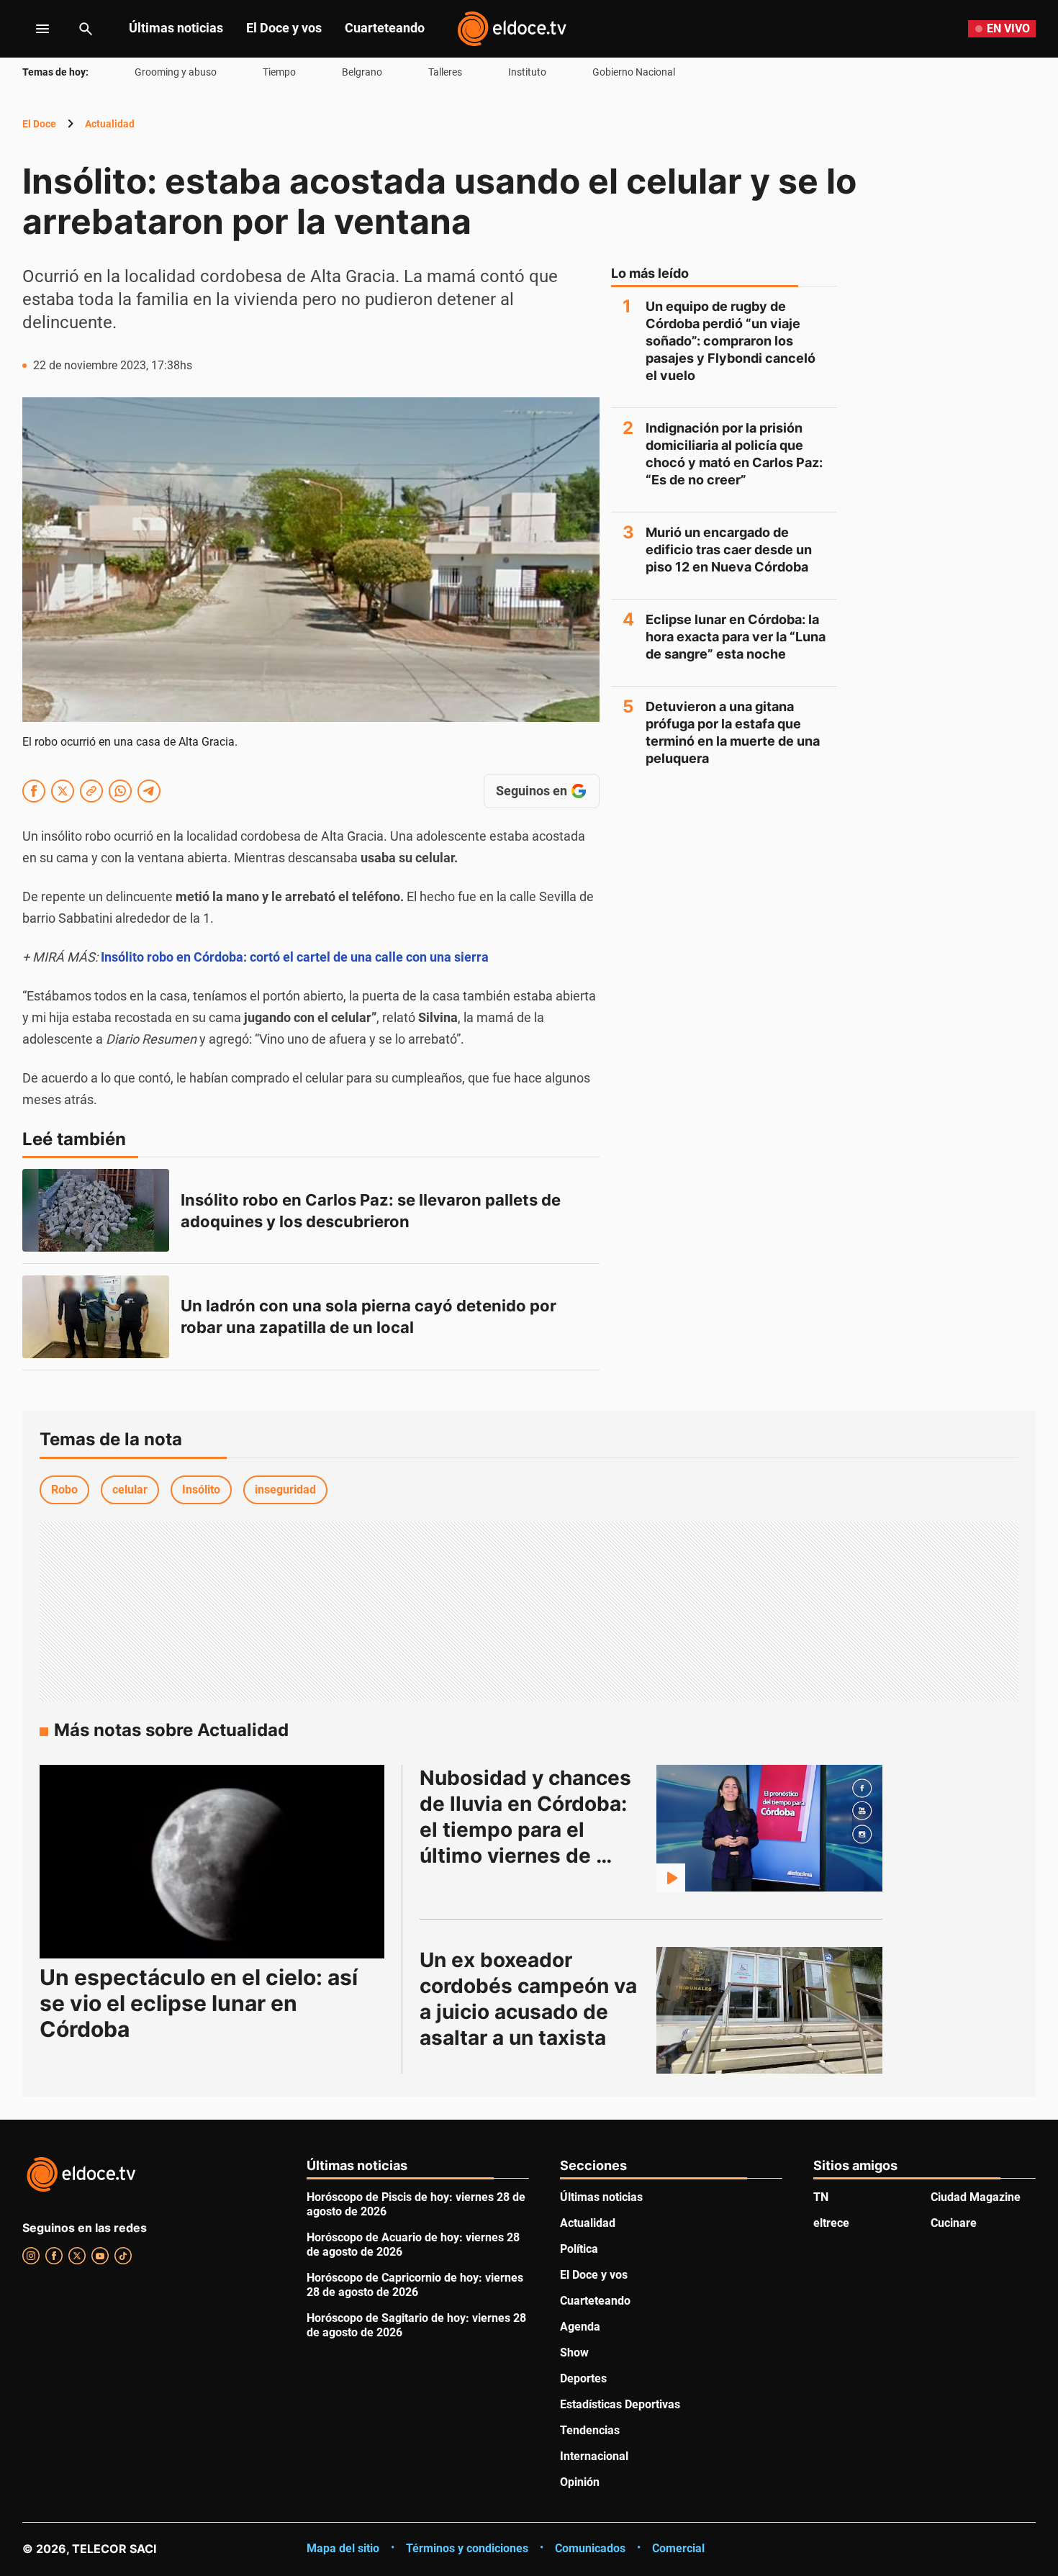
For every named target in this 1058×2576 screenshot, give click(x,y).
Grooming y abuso (176, 72)
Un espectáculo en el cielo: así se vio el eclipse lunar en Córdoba (199, 2003)
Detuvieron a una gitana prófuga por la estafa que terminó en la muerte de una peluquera (733, 732)
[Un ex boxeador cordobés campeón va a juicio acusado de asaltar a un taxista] (769, 2010)
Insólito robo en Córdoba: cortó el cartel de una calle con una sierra (295, 957)
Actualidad (110, 124)
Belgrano (362, 72)
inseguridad (285, 1490)
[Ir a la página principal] (512, 29)
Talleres (445, 72)
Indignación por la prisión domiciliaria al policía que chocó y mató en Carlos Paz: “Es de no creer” (734, 454)
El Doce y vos (284, 28)
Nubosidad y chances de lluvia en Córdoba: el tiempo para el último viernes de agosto (528, 1830)
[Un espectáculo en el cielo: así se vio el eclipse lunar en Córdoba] (212, 1862)
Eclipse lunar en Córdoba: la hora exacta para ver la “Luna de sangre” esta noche (736, 637)
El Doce (39, 124)
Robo (64, 1490)
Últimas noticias (176, 28)
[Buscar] (86, 29)
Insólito (201, 1490)
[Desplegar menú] (31, 29)
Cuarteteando (385, 28)
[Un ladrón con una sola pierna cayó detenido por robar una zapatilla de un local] (96, 1317)
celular (130, 1490)
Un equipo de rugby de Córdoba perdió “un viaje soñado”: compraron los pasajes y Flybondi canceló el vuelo (731, 341)
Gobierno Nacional (634, 72)
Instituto (527, 72)
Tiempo (279, 72)
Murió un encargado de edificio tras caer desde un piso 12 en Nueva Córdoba (729, 550)
